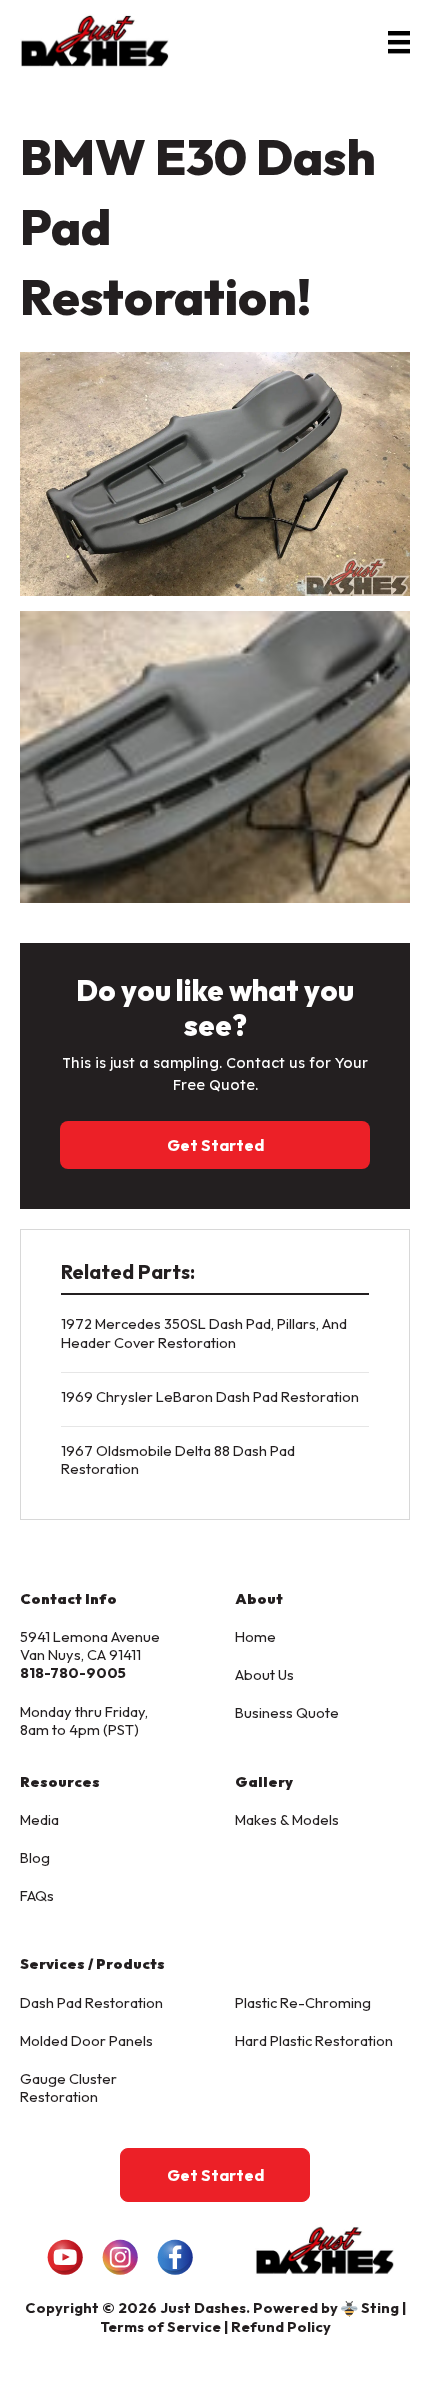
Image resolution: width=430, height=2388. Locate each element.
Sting (380, 2307)
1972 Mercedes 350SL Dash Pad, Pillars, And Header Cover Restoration (204, 1332)
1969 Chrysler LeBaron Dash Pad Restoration (210, 1396)
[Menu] (399, 40)
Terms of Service (160, 2326)
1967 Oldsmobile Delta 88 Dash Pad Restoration (178, 1459)
